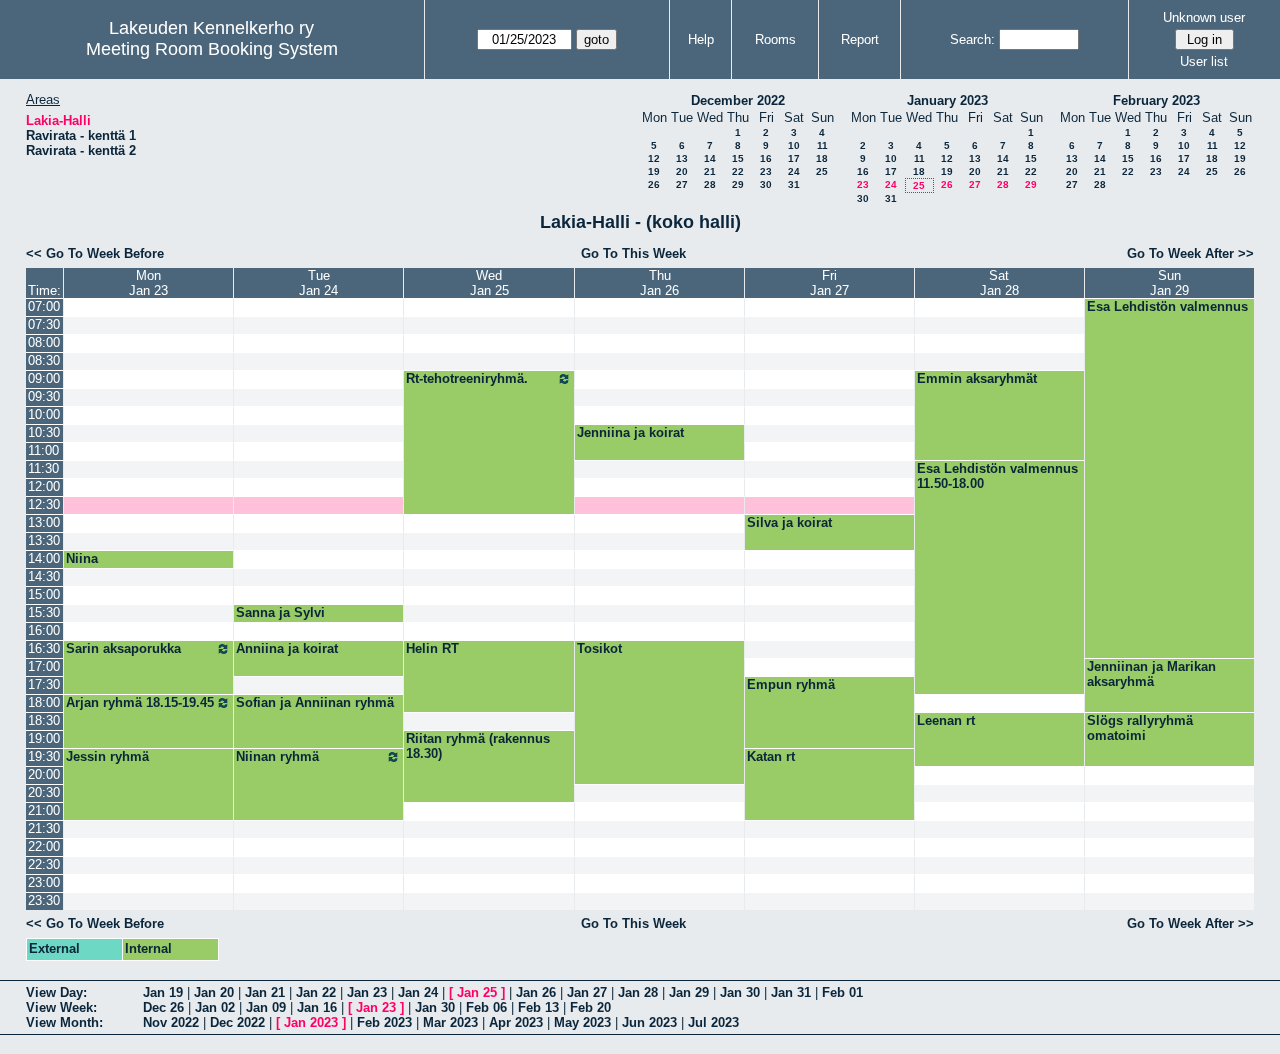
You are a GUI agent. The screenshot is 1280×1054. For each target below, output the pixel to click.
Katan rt (771, 756)
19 (654, 171)
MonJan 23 (148, 283)
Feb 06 (486, 1007)
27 (682, 184)
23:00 (44, 882)
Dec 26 (163, 1007)
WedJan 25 (489, 283)
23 (766, 171)
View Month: (64, 1022)
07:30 (44, 324)
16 (766, 158)
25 (822, 171)
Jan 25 (477, 992)
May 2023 (582, 1022)
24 (794, 171)
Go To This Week (633, 253)
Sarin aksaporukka (123, 648)
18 (822, 158)
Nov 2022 (171, 1022)
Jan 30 (740, 992)
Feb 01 (842, 992)
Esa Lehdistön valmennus (1167, 306)
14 (710, 158)
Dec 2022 (237, 1022)
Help (701, 39)
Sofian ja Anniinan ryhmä (315, 702)
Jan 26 (536, 992)
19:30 (44, 756)
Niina (82, 558)
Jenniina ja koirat (630, 432)
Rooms (775, 39)
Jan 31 (791, 992)
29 (738, 184)
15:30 (44, 612)
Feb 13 (538, 1007)
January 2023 (947, 100)
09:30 (44, 396)
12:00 (44, 486)
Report (860, 39)
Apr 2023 (516, 1022)
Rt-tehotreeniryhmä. (467, 378)
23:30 (44, 900)
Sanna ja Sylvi (280, 612)
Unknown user (1204, 17)
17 (794, 158)
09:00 (44, 378)
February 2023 (1156, 100)
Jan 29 (689, 992)
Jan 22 (316, 992)
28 (710, 184)
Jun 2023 (649, 1022)
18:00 (44, 702)
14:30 (44, 576)
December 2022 (738, 100)
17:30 (44, 684)
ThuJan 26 (659, 283)
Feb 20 (590, 1007)
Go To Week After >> (1190, 253)
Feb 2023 (384, 1022)
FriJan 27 (829, 283)
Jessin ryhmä (107, 756)
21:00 (44, 810)
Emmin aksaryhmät (977, 378)
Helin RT (432, 648)
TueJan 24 (318, 283)
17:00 (44, 666)
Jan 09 (266, 1007)
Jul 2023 (713, 1022)
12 (654, 158)
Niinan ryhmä (277, 756)
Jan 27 (587, 992)
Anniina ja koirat (287, 648)
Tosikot (599, 648)
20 (682, 171)
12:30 (44, 504)
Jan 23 (367, 992)
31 (794, 184)
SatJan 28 (999, 283)
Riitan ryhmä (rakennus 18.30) (478, 746)
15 (738, 158)
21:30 (44, 828)
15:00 (44, 594)
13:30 (44, 540)
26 (654, 184)
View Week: (61, 1007)
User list (1204, 61)
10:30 (44, 432)
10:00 (44, 414)
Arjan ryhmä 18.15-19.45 (140, 702)
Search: (972, 39)
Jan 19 (163, 992)
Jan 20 (214, 992)
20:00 (44, 774)
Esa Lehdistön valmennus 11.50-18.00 (997, 476)
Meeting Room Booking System (212, 49)
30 (766, 184)
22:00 (44, 846)
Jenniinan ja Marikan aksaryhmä (1151, 674)
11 (822, 145)
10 (794, 145)
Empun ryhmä (791, 684)
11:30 (43, 468)
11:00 (43, 450)
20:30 (44, 792)
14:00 (44, 558)
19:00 (44, 738)
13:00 (44, 522)
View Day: (56, 992)
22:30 (44, 864)
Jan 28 (638, 992)
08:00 (44, 342)
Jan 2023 (311, 1022)
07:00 (44, 306)
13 (682, 158)
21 (710, 171)
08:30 (44, 360)
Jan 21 (265, 992)
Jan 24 (418, 992)
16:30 (44, 648)
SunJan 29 (1169, 283)
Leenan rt (946, 720)
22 (738, 171)
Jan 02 (215, 1007)
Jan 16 (317, 1007)
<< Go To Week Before (95, 253)
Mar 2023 (450, 1022)
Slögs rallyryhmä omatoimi (1140, 728)
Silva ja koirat (789, 522)
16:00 (44, 630)
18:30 (44, 720)
